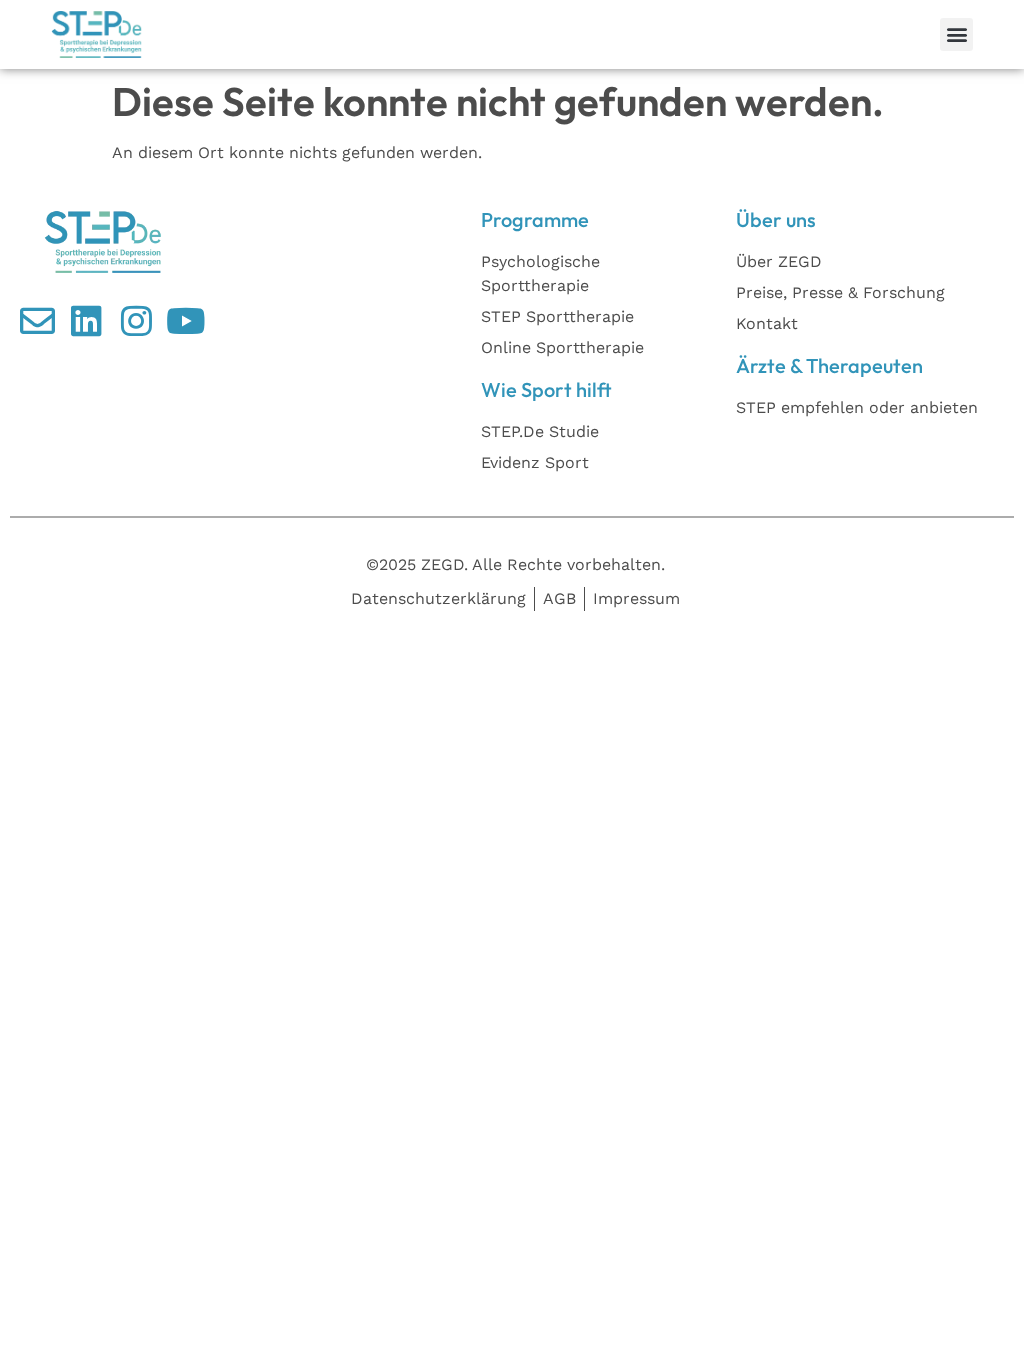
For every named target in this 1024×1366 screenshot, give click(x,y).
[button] (956, 34)
